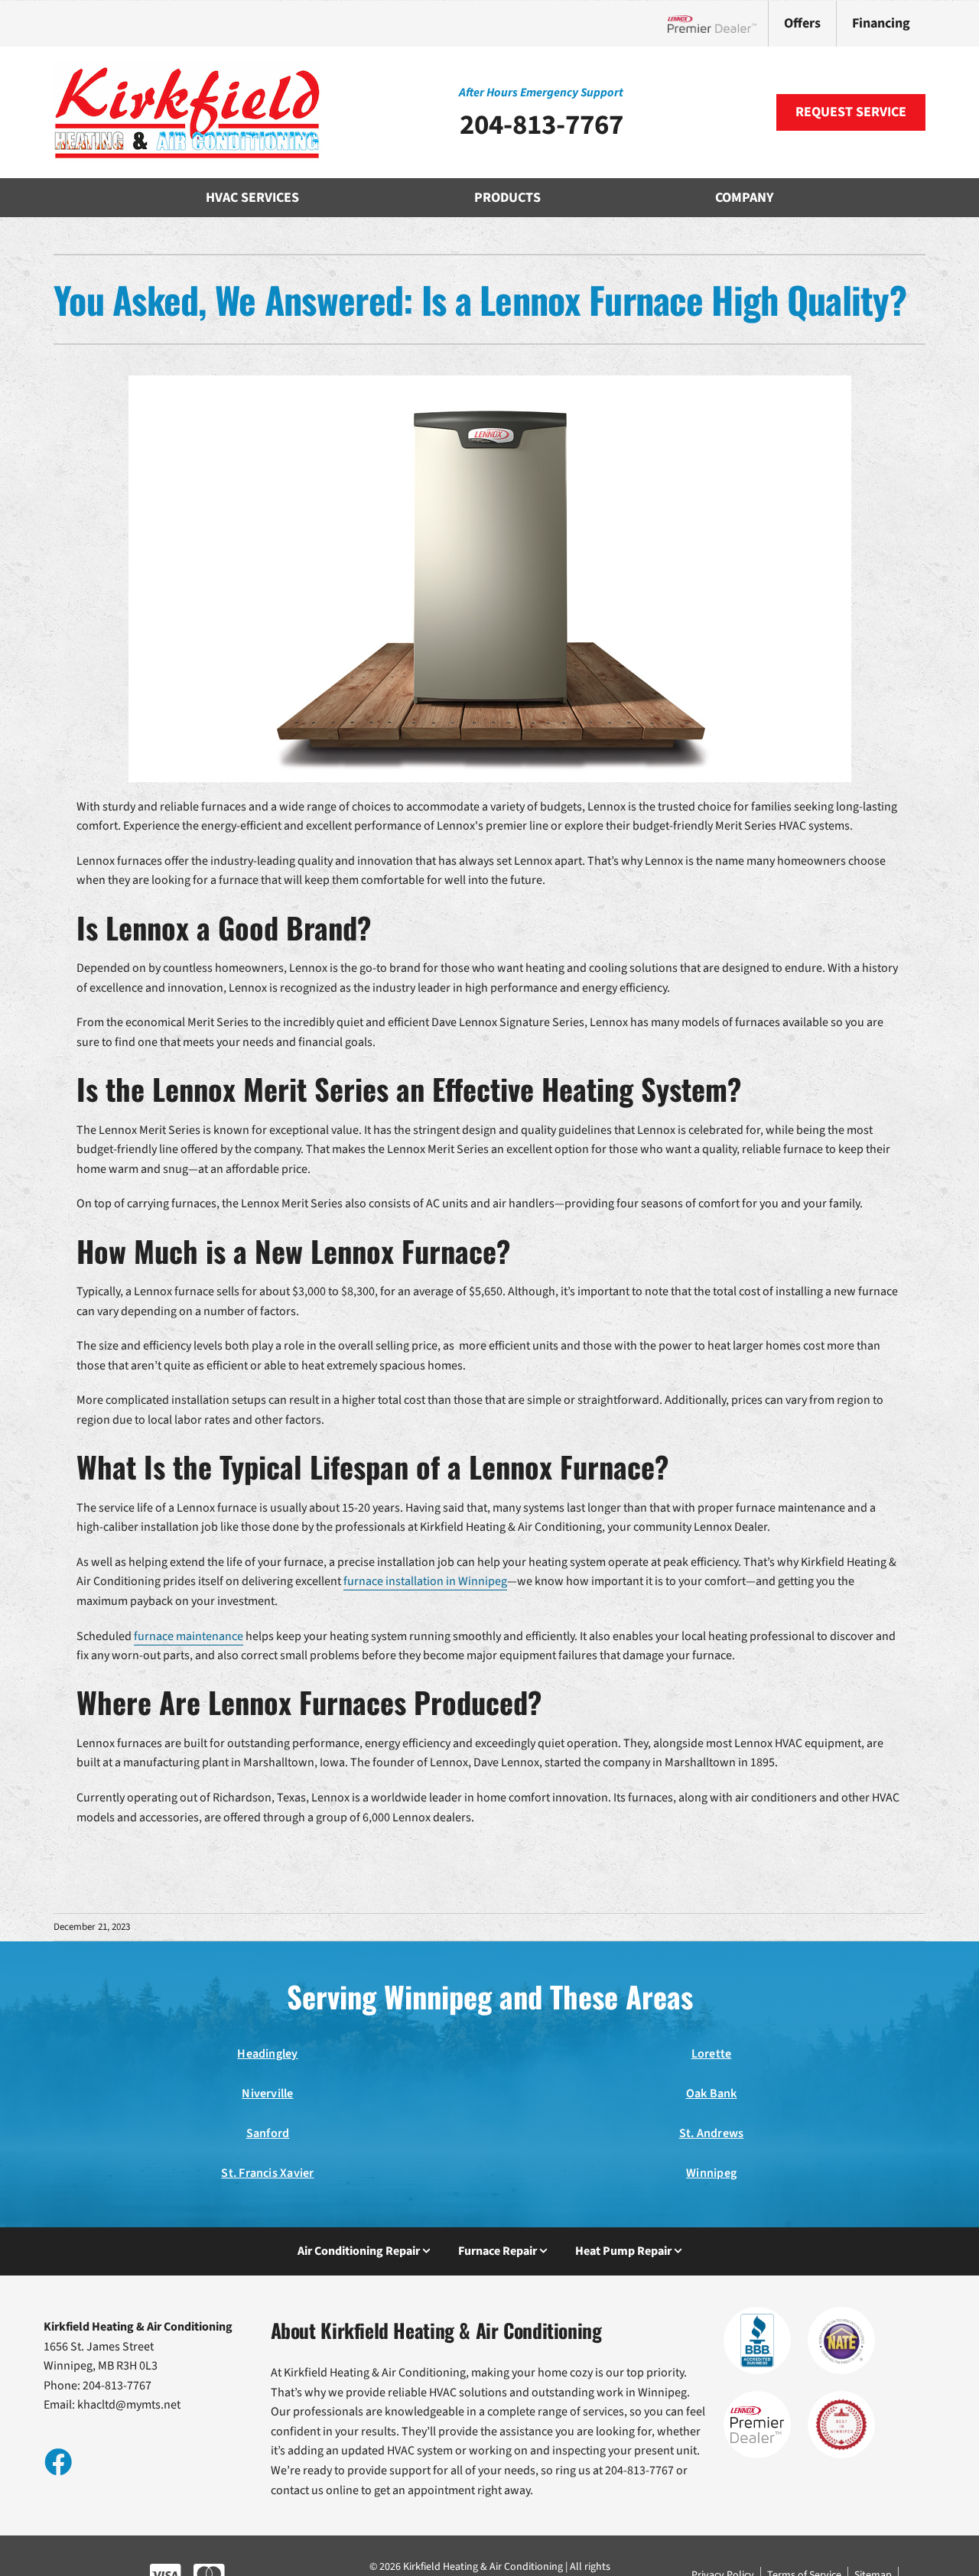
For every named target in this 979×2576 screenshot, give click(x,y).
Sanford (268, 2133)
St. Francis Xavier (267, 2173)
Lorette (712, 2054)
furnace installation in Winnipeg (425, 1581)
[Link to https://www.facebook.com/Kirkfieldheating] (57, 2461)
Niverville (267, 2094)
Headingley (267, 2054)
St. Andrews (712, 2133)
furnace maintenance (189, 1636)
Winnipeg (711, 2173)
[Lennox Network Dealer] (718, 24)
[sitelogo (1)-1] (187, 68)
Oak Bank (712, 2094)
